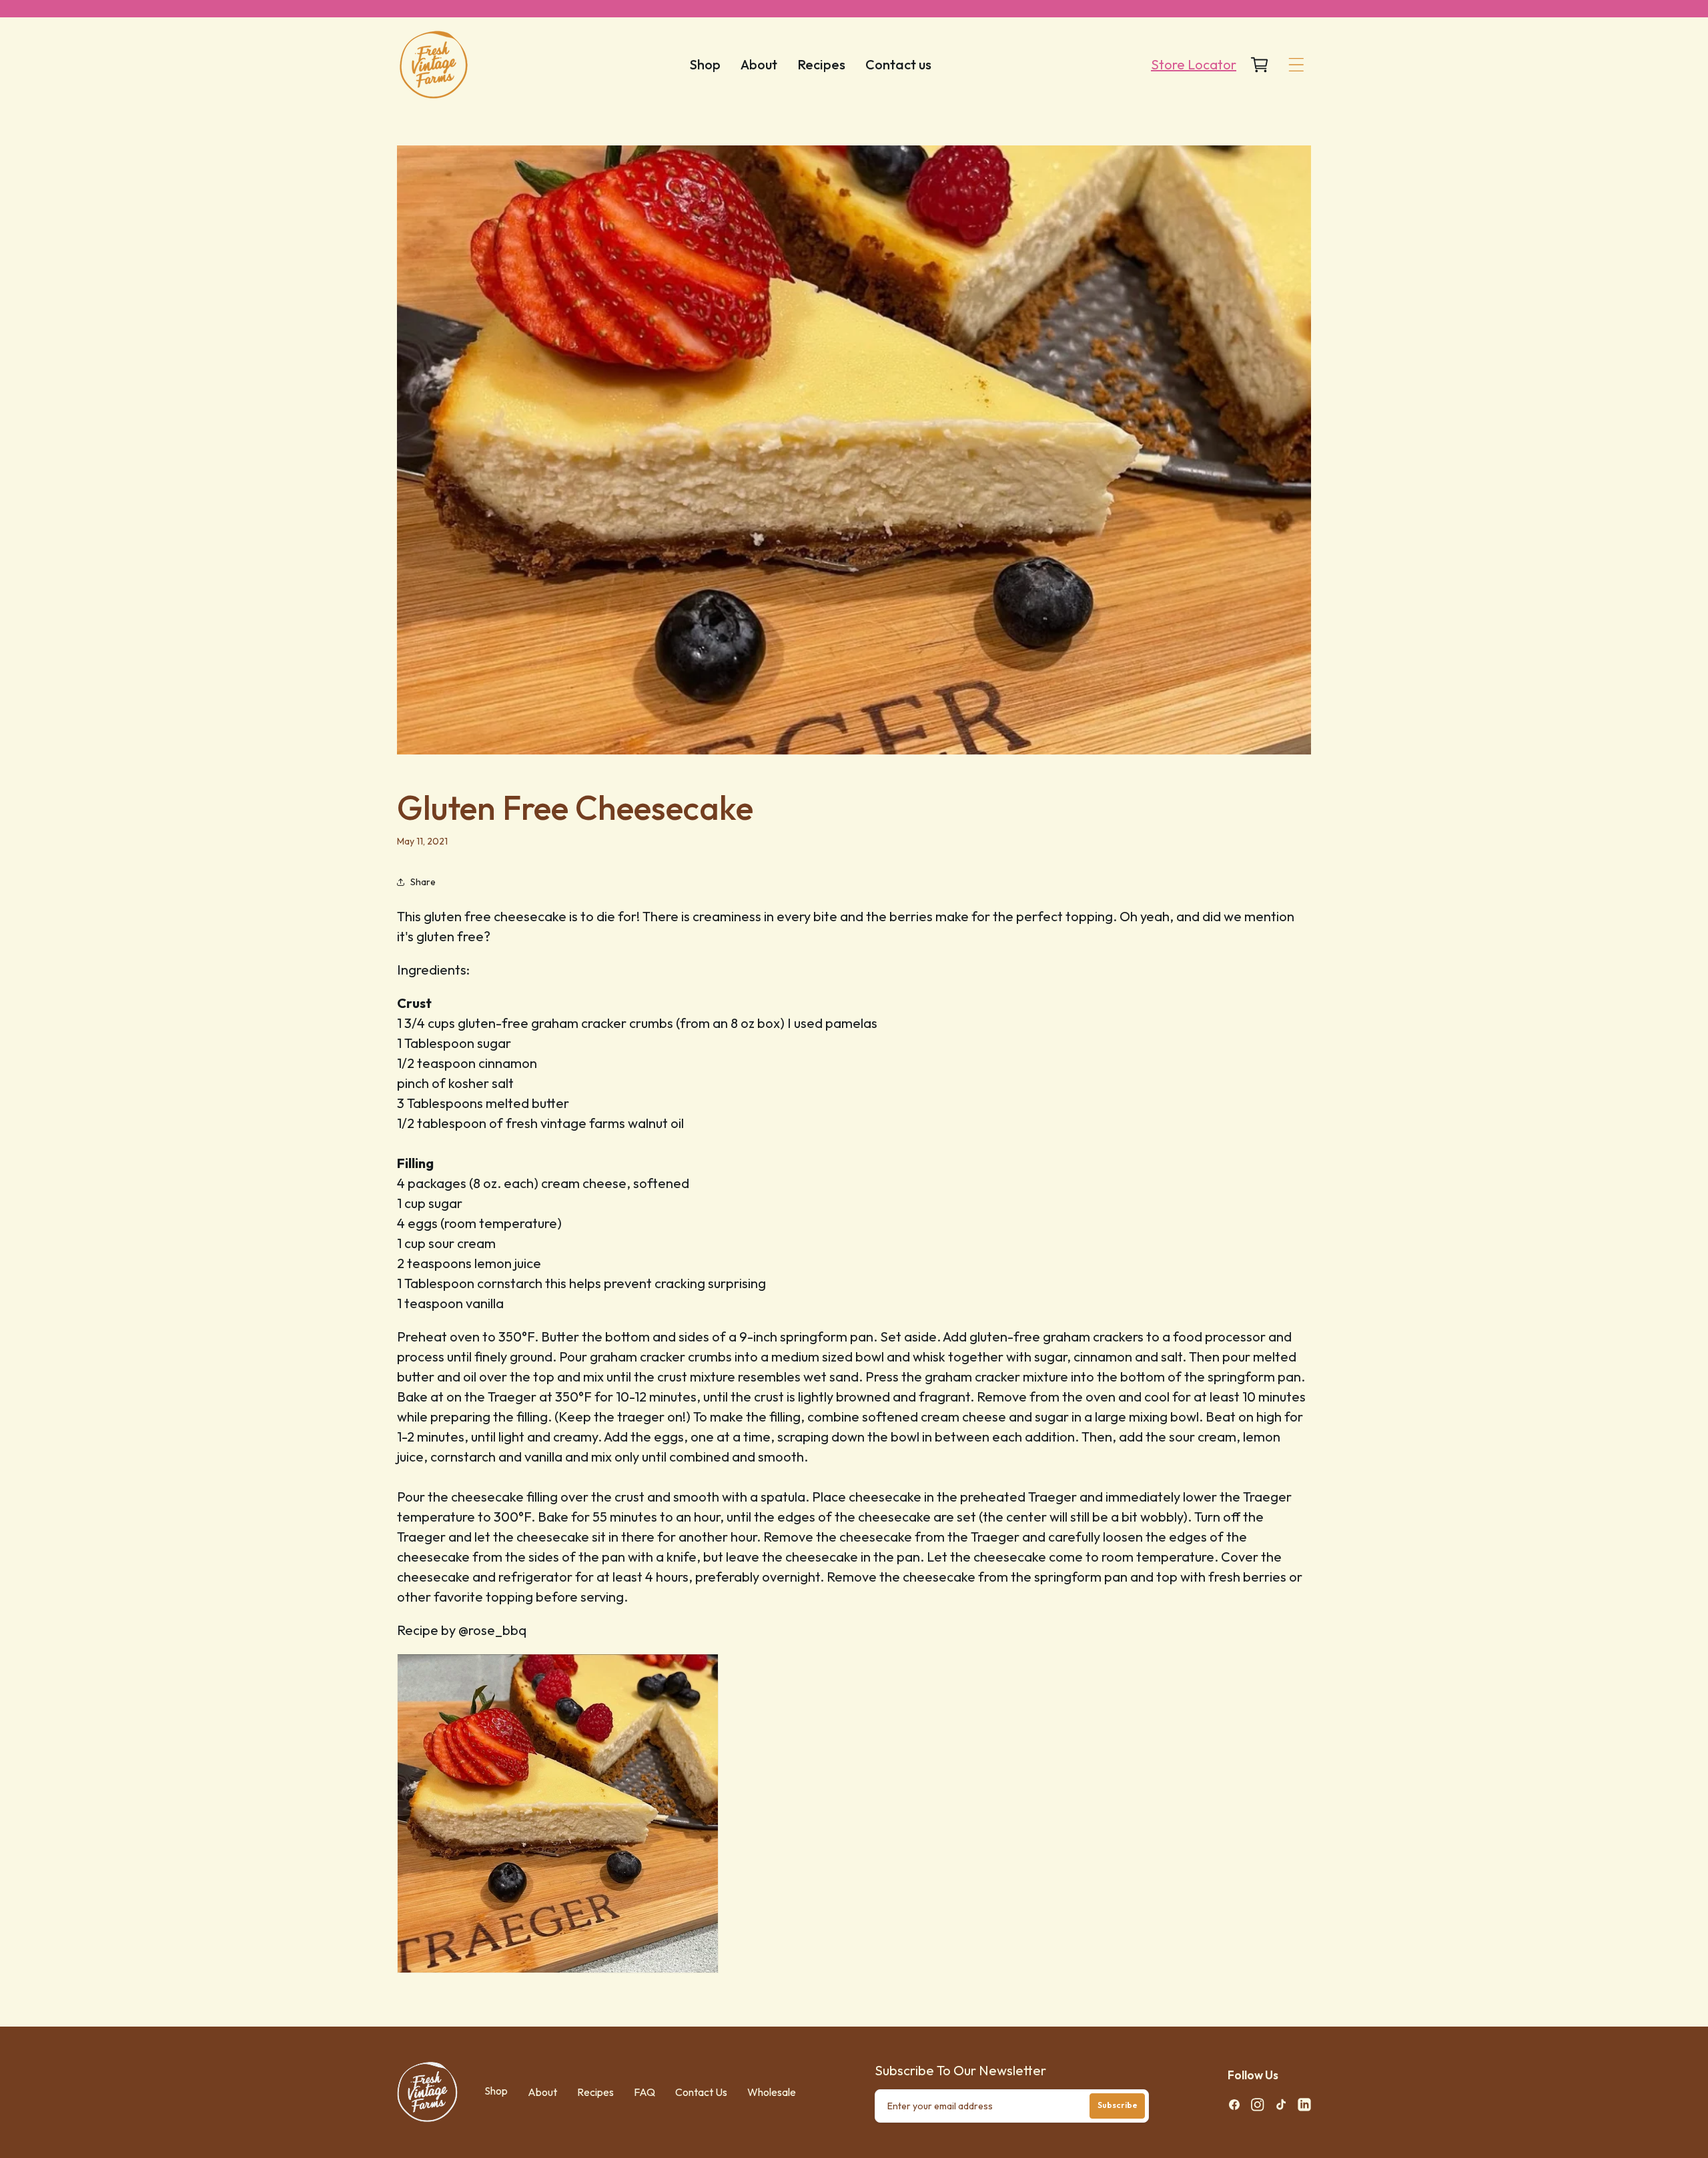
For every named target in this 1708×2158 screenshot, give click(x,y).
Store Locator (1194, 64)
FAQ (645, 2092)
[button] (1296, 65)
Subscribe (1118, 2105)
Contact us (701, 2092)
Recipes (595, 2092)
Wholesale (772, 2092)
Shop (496, 2091)
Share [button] (423, 882)
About (542, 2092)
